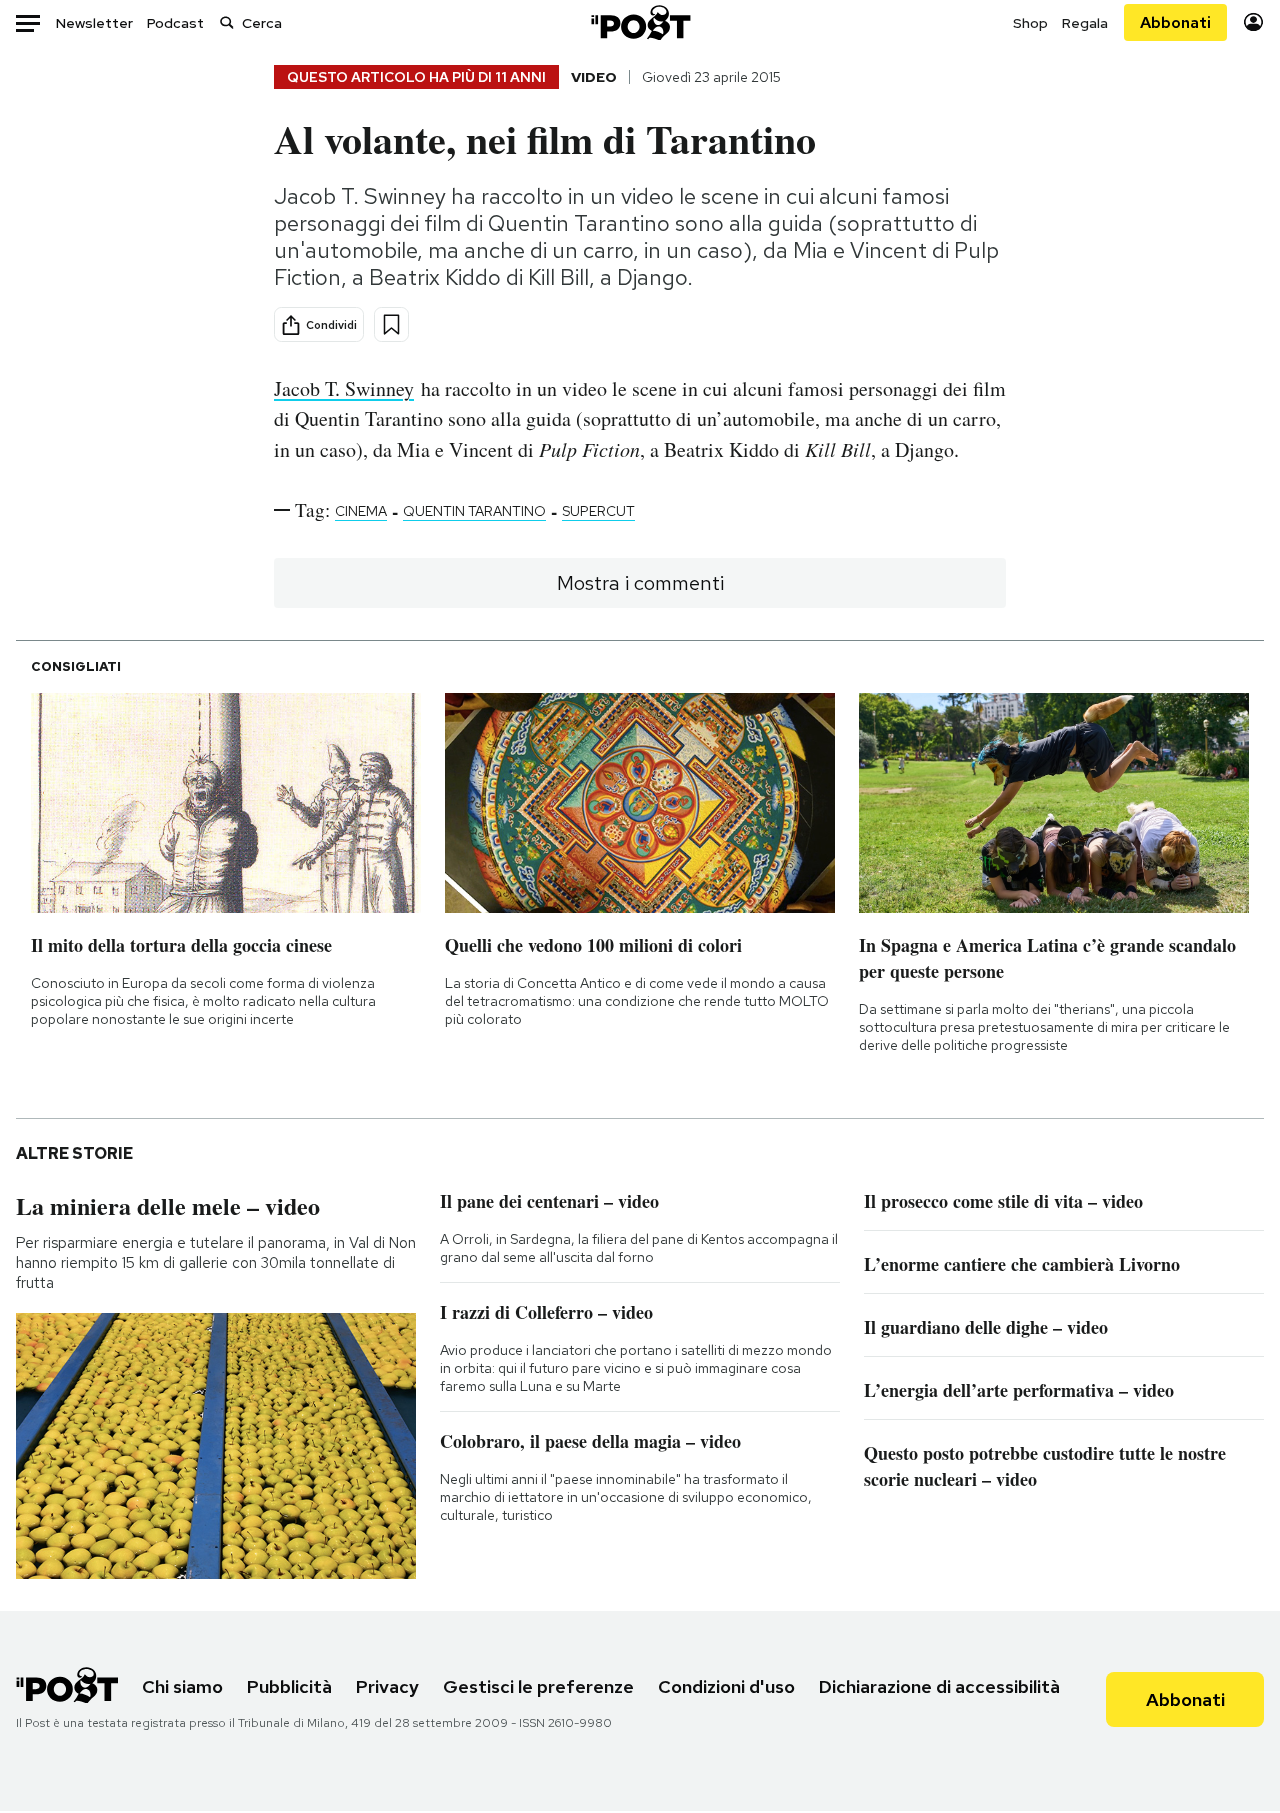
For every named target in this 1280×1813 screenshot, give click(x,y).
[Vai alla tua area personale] (1253, 22)
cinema (361, 511)
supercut (598, 511)
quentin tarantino (474, 511)
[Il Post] (640, 22)
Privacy (387, 1686)
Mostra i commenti (640, 583)
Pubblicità (289, 1686)
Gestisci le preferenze (538, 1686)
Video (594, 77)
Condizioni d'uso (726, 1686)
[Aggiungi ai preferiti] (391, 324)
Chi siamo (182, 1686)
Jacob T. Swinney (344, 388)
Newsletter (94, 23)
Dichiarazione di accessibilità (939, 1686)
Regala (1085, 23)
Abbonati (1175, 22)
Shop (1030, 23)
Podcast (175, 23)
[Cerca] (227, 22)
